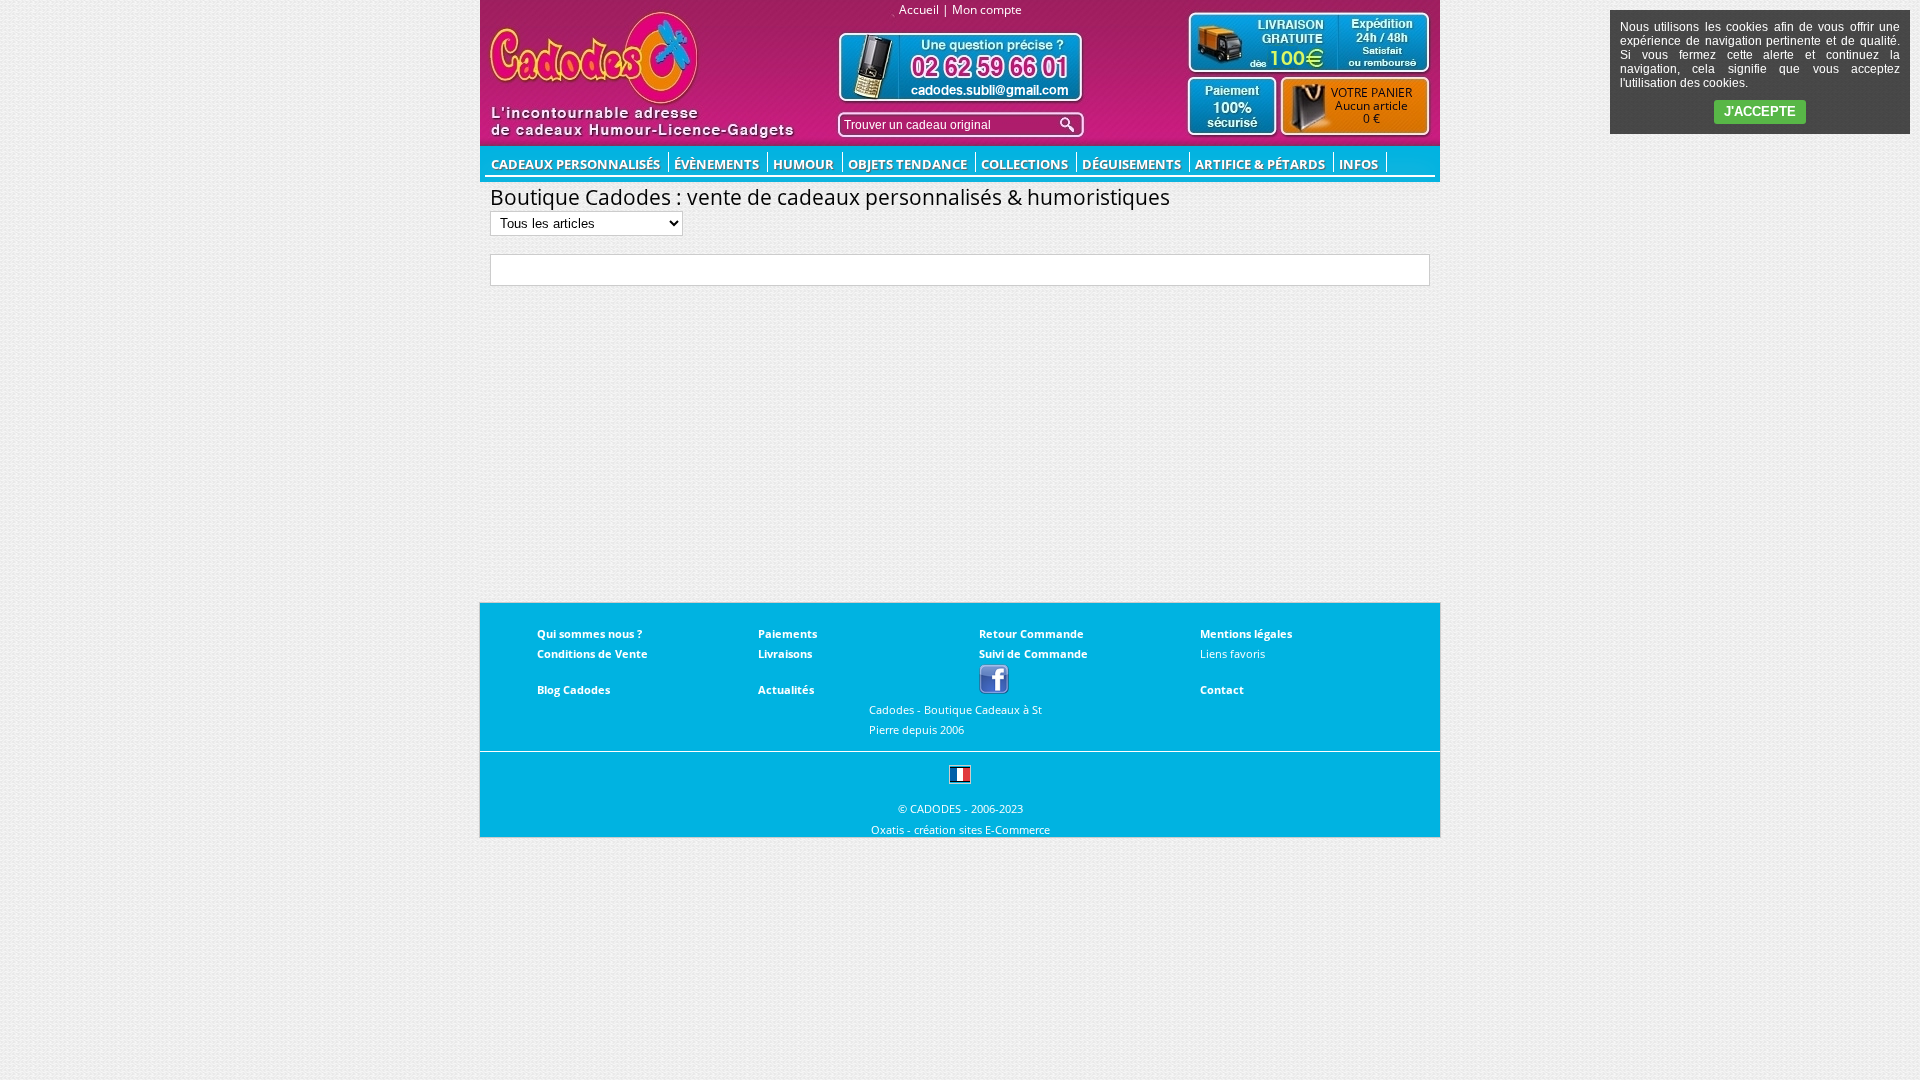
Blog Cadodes (573, 689)
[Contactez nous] (961, 67)
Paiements (787, 633)
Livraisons (785, 653)
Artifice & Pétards (1260, 164)
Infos (1358, 164)
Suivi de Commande (1033, 653)
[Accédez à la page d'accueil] (594, 58)
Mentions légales (1246, 633)
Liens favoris (1232, 653)
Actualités (786, 689)
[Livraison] (1309, 42)
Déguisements (1131, 164)
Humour (803, 164)
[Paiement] (1232, 107)
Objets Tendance (907, 164)
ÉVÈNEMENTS (716, 164)
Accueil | (924, 9)
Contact (1222, 689)
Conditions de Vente (592, 653)
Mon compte (987, 9)
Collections (1024, 164)
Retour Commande (1031, 633)
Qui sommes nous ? (589, 633)
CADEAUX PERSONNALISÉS (575, 164)
